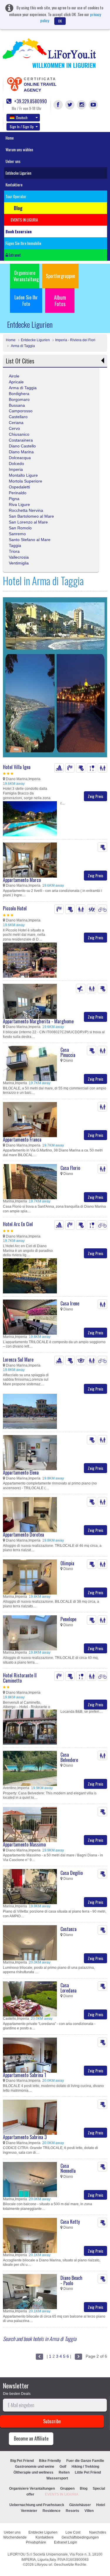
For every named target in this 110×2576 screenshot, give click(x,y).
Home (10, 138)
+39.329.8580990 (30, 101)
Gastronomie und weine (35, 2467)
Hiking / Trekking (85, 2467)
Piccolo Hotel (15, 908)
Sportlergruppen (60, 276)
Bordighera (19, 394)
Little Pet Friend (88, 2472)
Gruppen (67, 2489)
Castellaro (18, 417)
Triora (14, 551)
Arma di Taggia (22, 346)
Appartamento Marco (22, 880)
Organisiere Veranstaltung (26, 276)
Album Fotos (60, 301)
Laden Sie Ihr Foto (26, 301)
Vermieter (29, 2511)
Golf (63, 2467)
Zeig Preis (95, 796)
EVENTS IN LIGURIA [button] (24, 220)
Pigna (14, 499)
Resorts (72, 2511)
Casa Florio (70, 1168)
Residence (51, 2511)
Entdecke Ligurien (18, 173)
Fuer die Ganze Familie (85, 2461)
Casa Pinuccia (68, 1052)
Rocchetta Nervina (26, 510)
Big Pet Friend (22, 2461)
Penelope (68, 1619)
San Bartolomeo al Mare (31, 516)
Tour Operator (16, 196)
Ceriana (16, 423)
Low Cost (73, 2532)
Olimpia (67, 1563)
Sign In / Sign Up (22, 127)
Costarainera (21, 440)
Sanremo (17, 534)
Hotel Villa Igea (17, 767)
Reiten (64, 2472)
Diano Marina (21, 452)
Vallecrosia (19, 557)
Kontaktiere (14, 185)
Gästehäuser (80, 2505)
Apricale (16, 382)
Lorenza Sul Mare (18, 1360)
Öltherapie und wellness (33, 2472)
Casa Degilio (72, 1873)
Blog (84, 2489)
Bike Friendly (50, 2461)
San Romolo (20, 528)
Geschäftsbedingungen (81, 2537)
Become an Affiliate (31, 2438)
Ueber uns (13, 161)
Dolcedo (16, 464)
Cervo (14, 428)
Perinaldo (18, 493)
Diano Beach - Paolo (71, 2280)
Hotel (101, 2505)
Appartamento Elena (21, 1473)
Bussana (17, 405)
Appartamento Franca (22, 1139)
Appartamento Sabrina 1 (24, 2075)
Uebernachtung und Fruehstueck (37, 2505)
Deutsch (22, 117)
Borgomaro (19, 399)
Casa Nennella (68, 2168)
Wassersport (57, 2478)
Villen (89, 2511)
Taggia (15, 545)
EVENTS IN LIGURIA (62, 2494)
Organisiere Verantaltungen (32, 2489)
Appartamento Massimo (24, 1844)
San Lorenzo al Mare (28, 522)
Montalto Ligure (23, 475)
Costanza (68, 1929)
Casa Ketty (70, 2222)
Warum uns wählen (19, 150)
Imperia (16, 469)
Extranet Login (66, 2542)
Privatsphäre (36, 2542)
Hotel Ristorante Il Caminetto (20, 1678)
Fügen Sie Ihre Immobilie (23, 243)
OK (60, 21)
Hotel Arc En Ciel (18, 1224)
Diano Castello (22, 446)
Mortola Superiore (26, 481)
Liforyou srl (43, 2565)
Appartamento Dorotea (23, 1535)
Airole (14, 376)
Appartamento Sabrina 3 (25, 2137)
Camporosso (21, 411)
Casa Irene (70, 1303)
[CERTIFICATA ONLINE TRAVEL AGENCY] (14, 84)
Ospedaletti (19, 487)
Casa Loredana (68, 1988)
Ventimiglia (19, 563)
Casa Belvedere (69, 1757)
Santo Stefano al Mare (30, 540)
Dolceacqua (20, 458)
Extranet (14, 255)
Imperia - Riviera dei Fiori (75, 340)
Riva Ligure (19, 504)
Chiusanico (19, 434)
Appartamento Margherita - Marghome (38, 1021)
